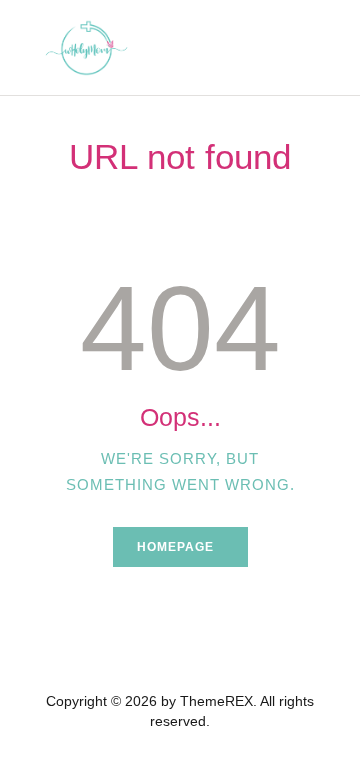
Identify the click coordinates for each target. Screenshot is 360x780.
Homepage (175, 547)
